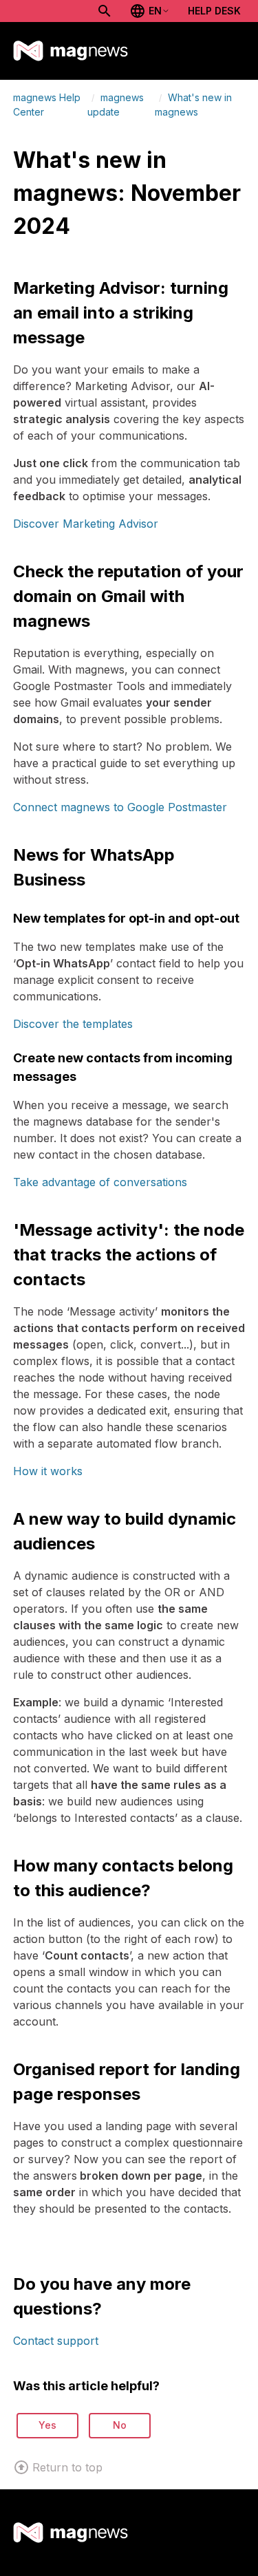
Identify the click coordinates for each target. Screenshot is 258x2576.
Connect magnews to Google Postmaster (120, 807)
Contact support (56, 2341)
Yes (47, 2425)
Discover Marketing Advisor (86, 524)
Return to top (67, 2467)
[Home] (71, 51)
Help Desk (214, 11)
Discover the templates (73, 1024)
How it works (48, 1471)
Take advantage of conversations (100, 1182)
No (120, 2425)
